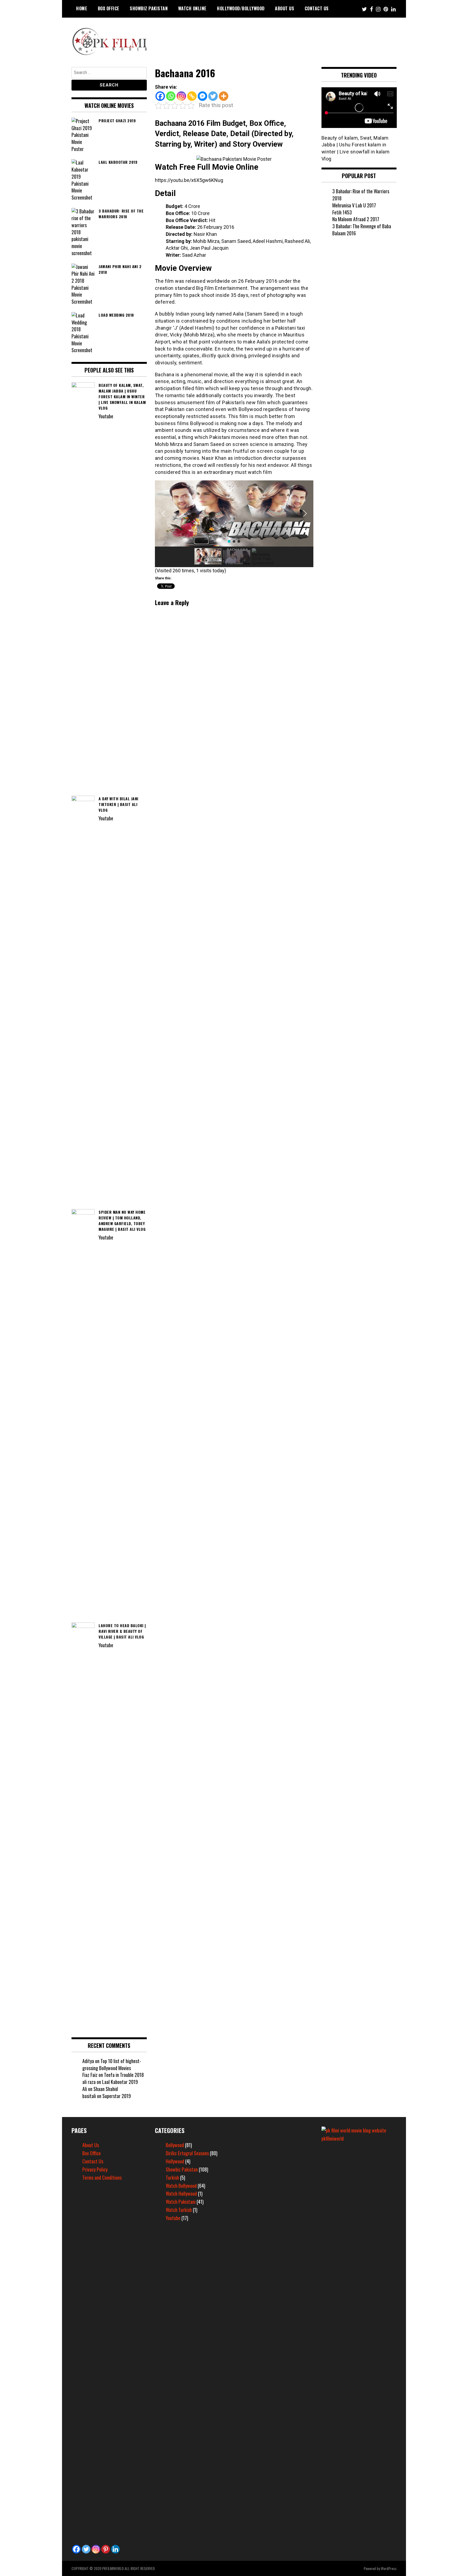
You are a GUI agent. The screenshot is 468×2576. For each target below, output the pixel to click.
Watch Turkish (179, 2210)
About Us (285, 8)
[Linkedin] (115, 2549)
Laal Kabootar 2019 (120, 2082)
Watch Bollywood (181, 2186)
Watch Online (192, 8)
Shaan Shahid (106, 2089)
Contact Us (317, 8)
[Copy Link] (192, 96)
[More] (224, 96)
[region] (234, 524)
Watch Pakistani (181, 2202)
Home (82, 8)
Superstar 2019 (117, 2096)
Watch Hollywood (181, 2193)
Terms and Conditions (102, 2177)
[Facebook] (160, 96)
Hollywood (175, 2161)
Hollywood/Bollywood (241, 8)
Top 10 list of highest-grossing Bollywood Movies (112, 2064)
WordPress (389, 2568)
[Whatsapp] (171, 96)
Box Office (109, 8)
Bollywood (175, 2145)
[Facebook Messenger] (202, 96)
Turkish (172, 2177)
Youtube (173, 2218)
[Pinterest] (106, 2549)
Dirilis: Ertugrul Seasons (187, 2153)
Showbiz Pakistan (149, 8)
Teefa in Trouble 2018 (124, 2075)
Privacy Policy (95, 2169)
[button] (163, 513)
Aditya (88, 2061)
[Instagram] (181, 96)
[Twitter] (213, 96)
